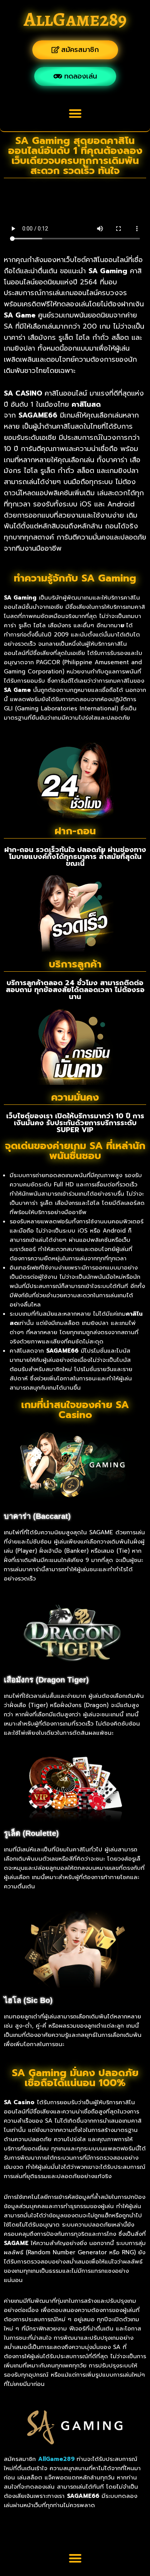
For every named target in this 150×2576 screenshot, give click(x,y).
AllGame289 (75, 19)
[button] (75, 113)
